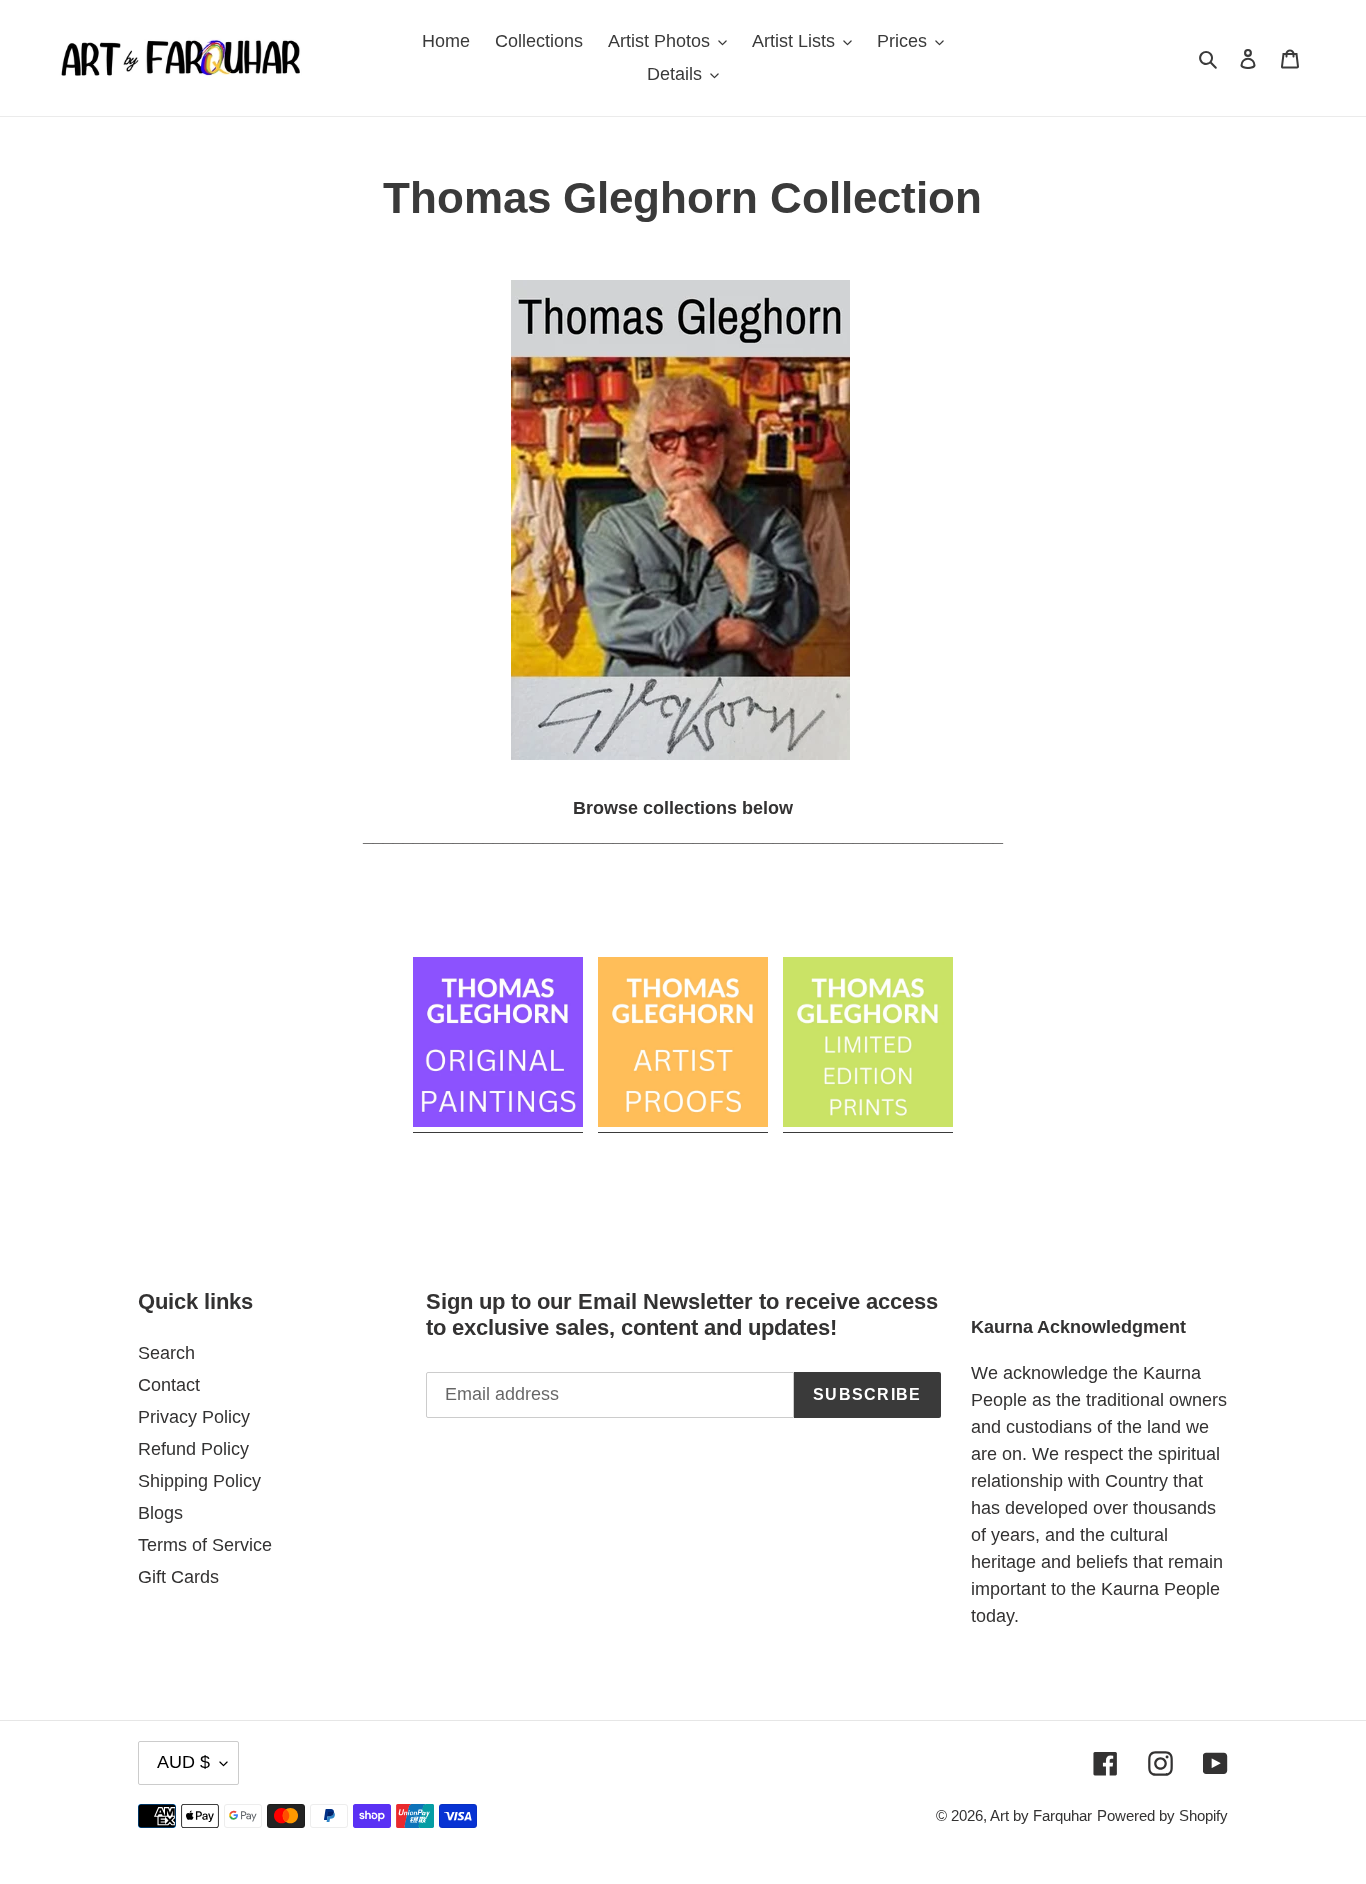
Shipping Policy (199, 1481)
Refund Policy (193, 1449)
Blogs (160, 1513)
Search (166, 1353)
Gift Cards (178, 1577)
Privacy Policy (194, 1417)
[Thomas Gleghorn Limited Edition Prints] (868, 1122)
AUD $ (183, 1762)
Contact (169, 1385)
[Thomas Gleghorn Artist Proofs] (683, 1122)
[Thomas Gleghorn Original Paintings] (498, 1122)
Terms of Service (205, 1545)
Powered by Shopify (1162, 1815)
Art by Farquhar (1041, 1815)
